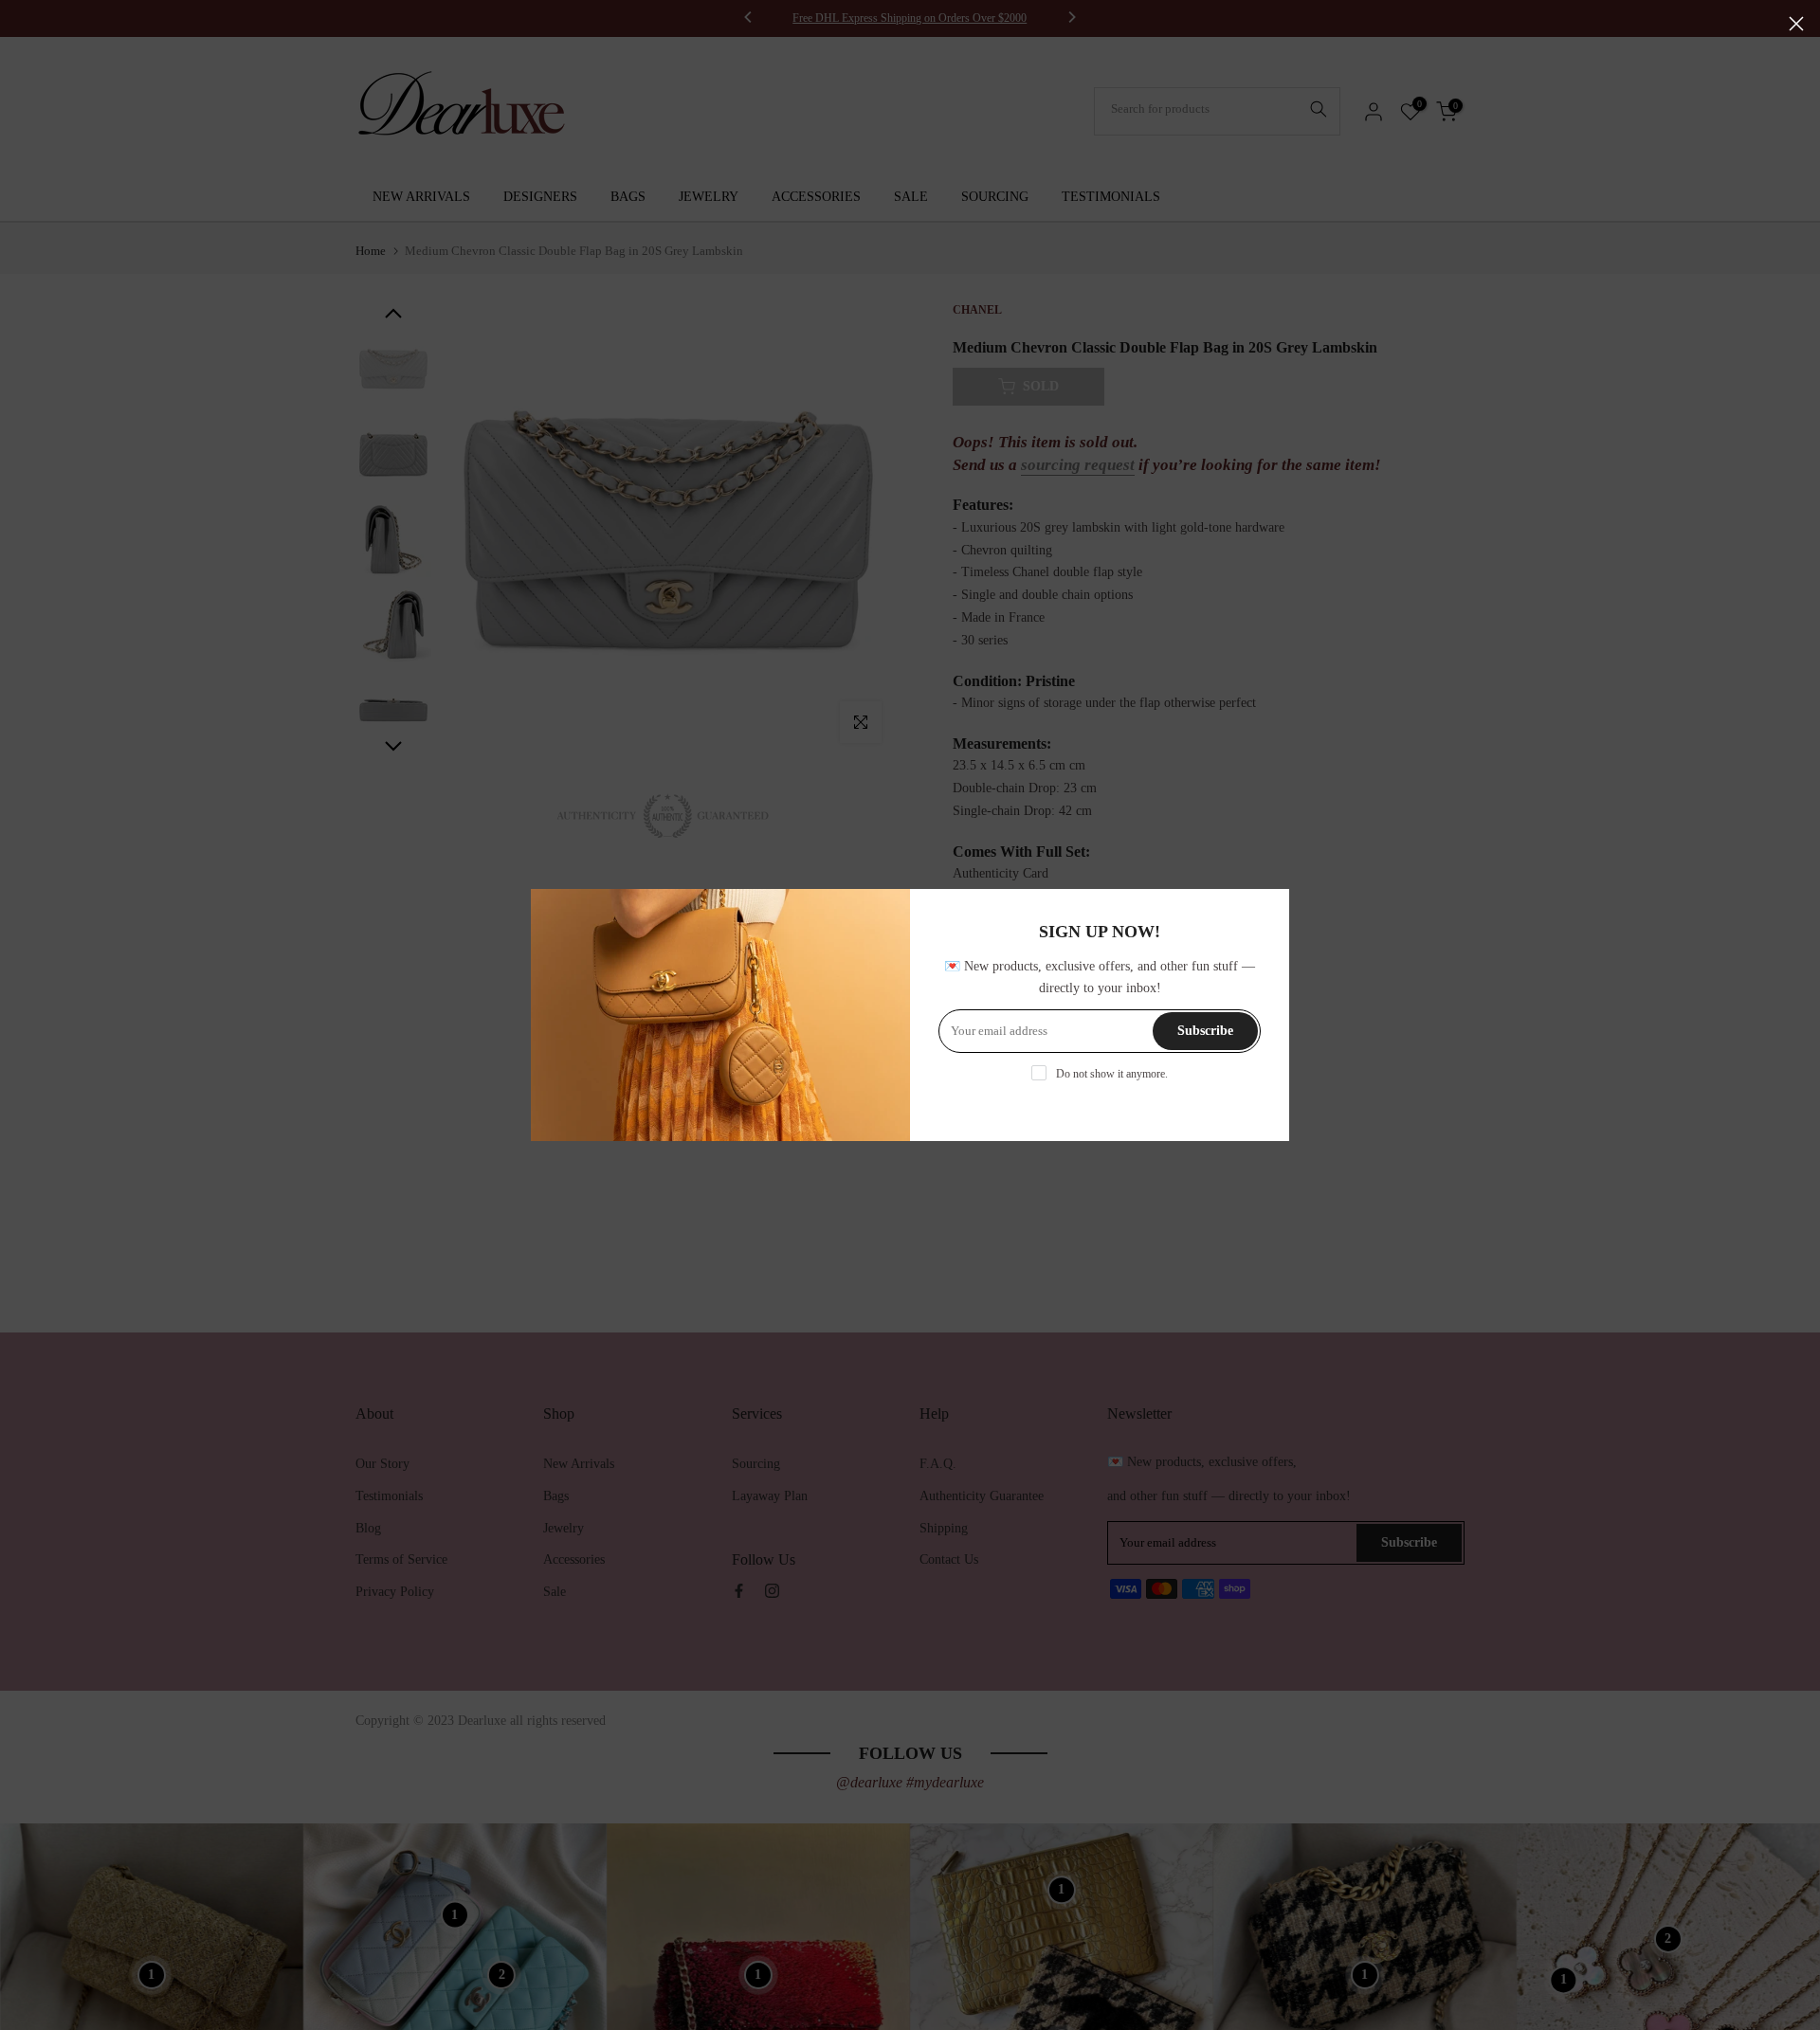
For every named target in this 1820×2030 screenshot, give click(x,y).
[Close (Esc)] (1796, 24)
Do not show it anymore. (1112, 1074)
